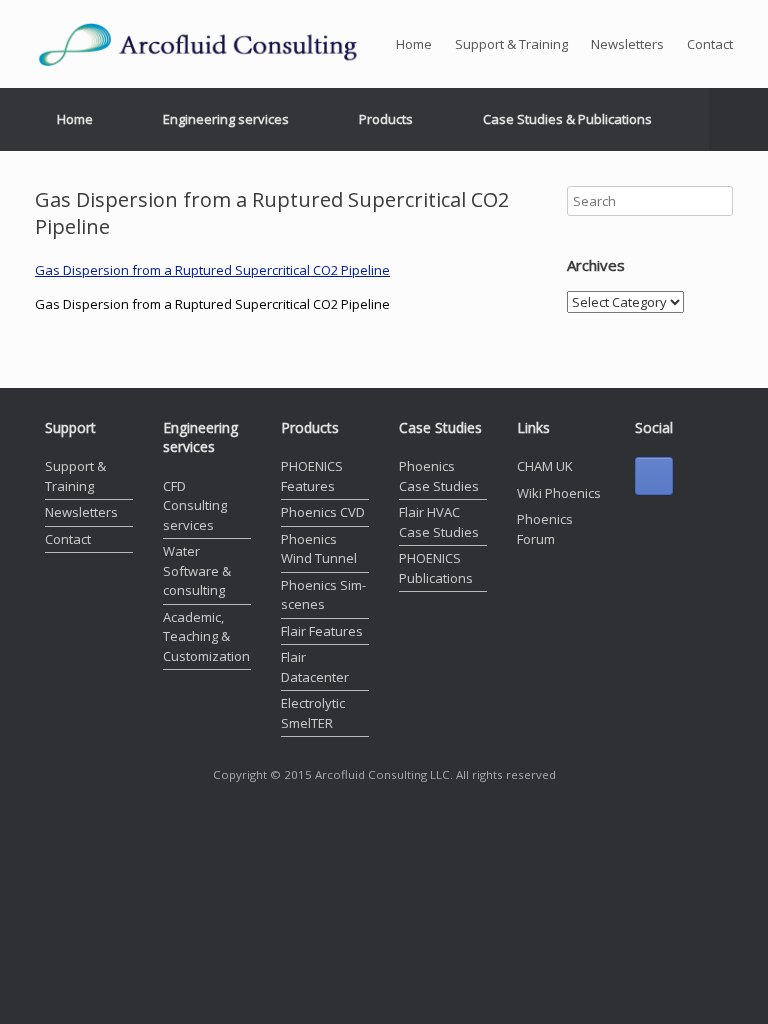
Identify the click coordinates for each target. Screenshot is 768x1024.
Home (414, 44)
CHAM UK (545, 466)
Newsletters (627, 44)
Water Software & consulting (197, 570)
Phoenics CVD (323, 512)
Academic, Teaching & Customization (206, 636)
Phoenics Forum (545, 529)
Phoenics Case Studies (439, 476)
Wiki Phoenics (559, 493)
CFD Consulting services (195, 505)
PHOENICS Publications (436, 568)
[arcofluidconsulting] (215, 44)
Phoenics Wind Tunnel (319, 549)
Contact (710, 44)
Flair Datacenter (315, 667)
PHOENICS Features (312, 476)
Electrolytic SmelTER (313, 713)
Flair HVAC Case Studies (439, 522)
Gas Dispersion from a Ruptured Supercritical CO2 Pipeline (212, 270)
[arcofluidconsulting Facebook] (654, 476)
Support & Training (511, 44)
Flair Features (322, 631)
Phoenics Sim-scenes (323, 595)
